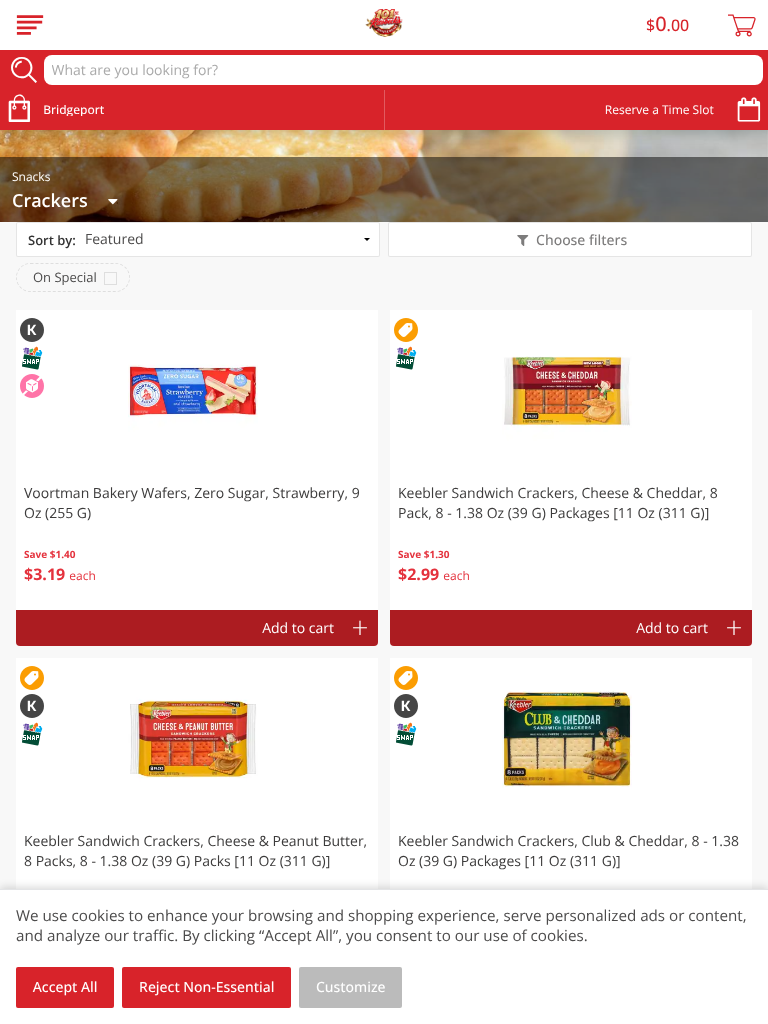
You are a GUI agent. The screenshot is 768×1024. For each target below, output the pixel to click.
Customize (351, 987)
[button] (197, 460)
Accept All (65, 987)
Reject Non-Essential (206, 987)
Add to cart (298, 628)
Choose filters (581, 240)
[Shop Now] (30, 25)
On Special (65, 277)
